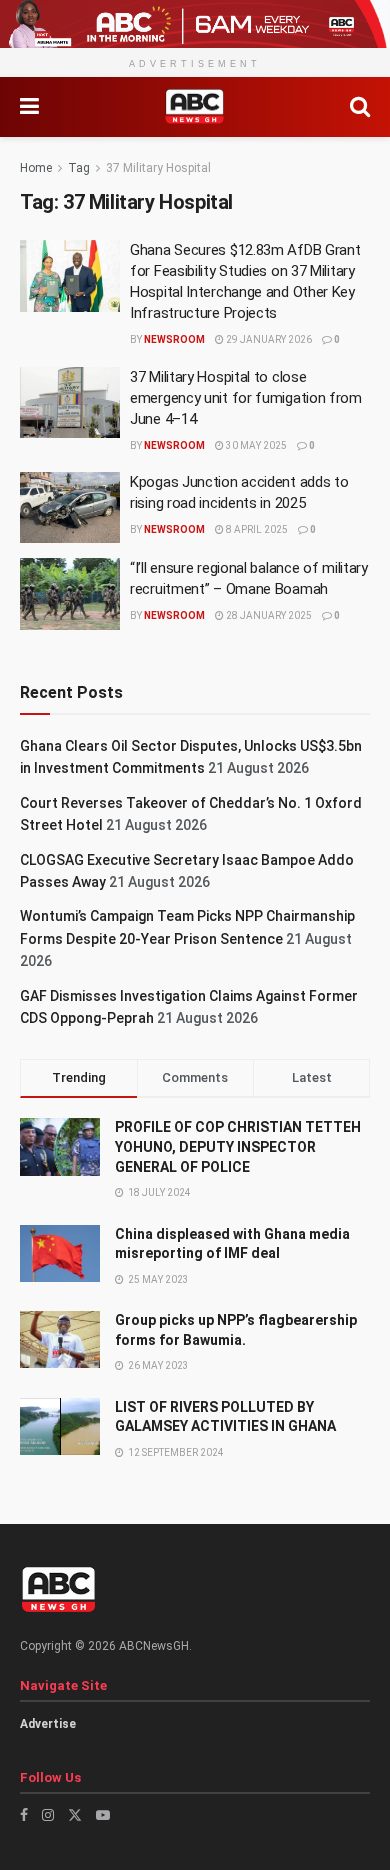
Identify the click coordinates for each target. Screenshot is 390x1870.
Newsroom (174, 339)
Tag (79, 168)
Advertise (48, 1724)
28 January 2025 (268, 615)
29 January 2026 (268, 339)
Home (36, 168)
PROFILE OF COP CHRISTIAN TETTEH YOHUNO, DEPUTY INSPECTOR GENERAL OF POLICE (238, 1146)
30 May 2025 (255, 445)
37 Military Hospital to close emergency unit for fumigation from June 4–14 (246, 398)
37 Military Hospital (158, 168)
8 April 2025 (256, 529)
